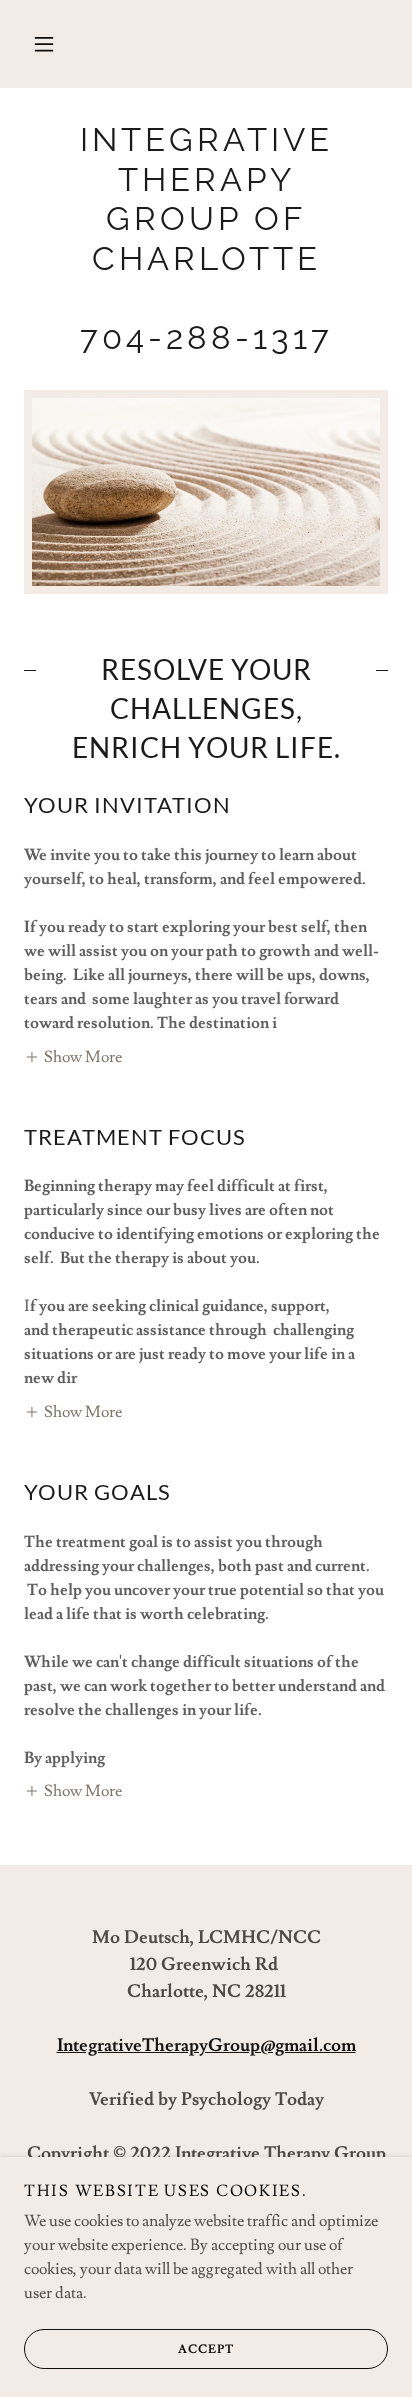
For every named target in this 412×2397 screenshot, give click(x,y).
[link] (206, 239)
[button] (44, 44)
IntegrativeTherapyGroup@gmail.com (206, 2045)
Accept (206, 2349)
